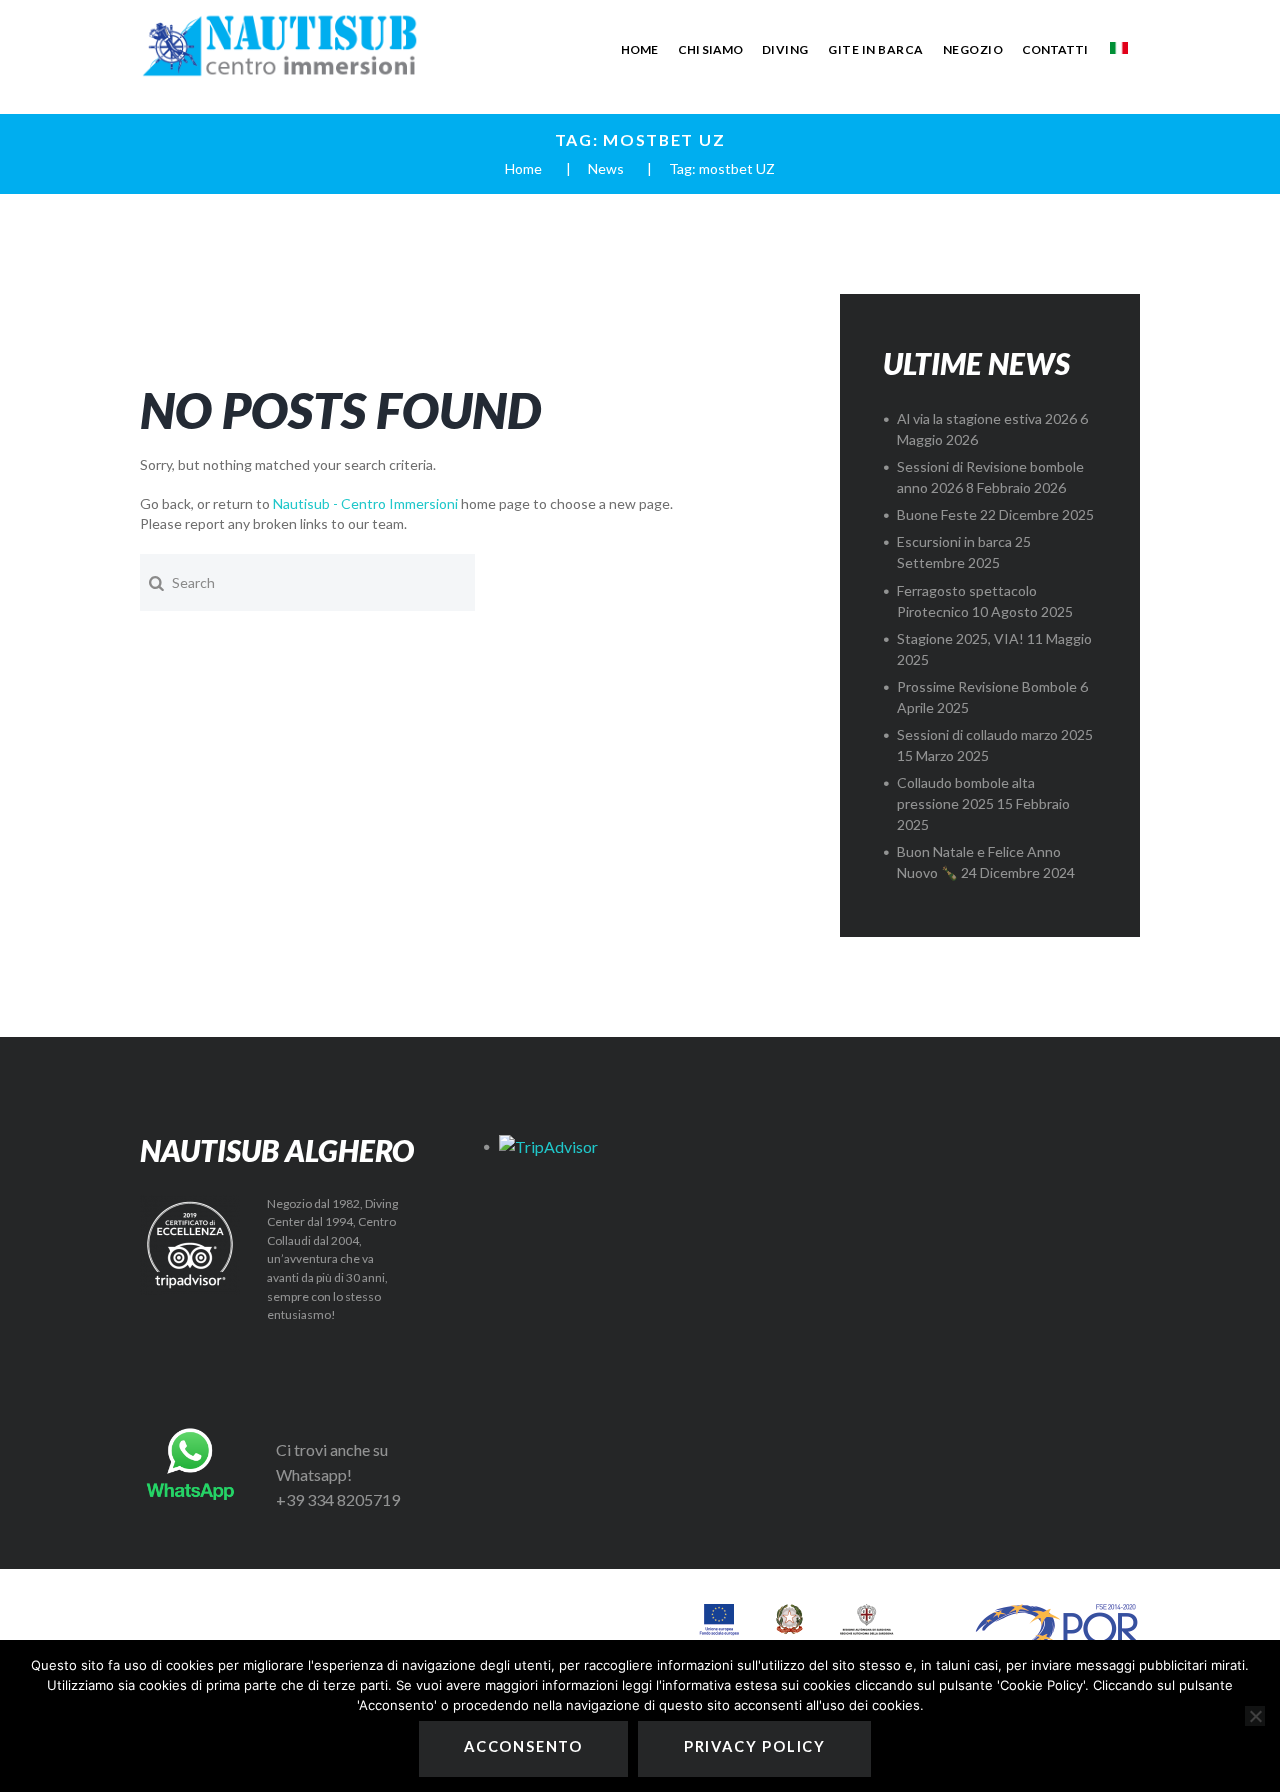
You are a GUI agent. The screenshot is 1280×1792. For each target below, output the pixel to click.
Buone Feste (937, 514)
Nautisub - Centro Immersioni (365, 503)
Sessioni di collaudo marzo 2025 (995, 734)
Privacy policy (755, 1746)
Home (523, 168)
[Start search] (155, 582)
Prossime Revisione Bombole (987, 686)
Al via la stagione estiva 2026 (987, 418)
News (606, 168)
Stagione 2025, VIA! (960, 638)
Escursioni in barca (954, 541)
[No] (1255, 1716)
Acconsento (523, 1746)
